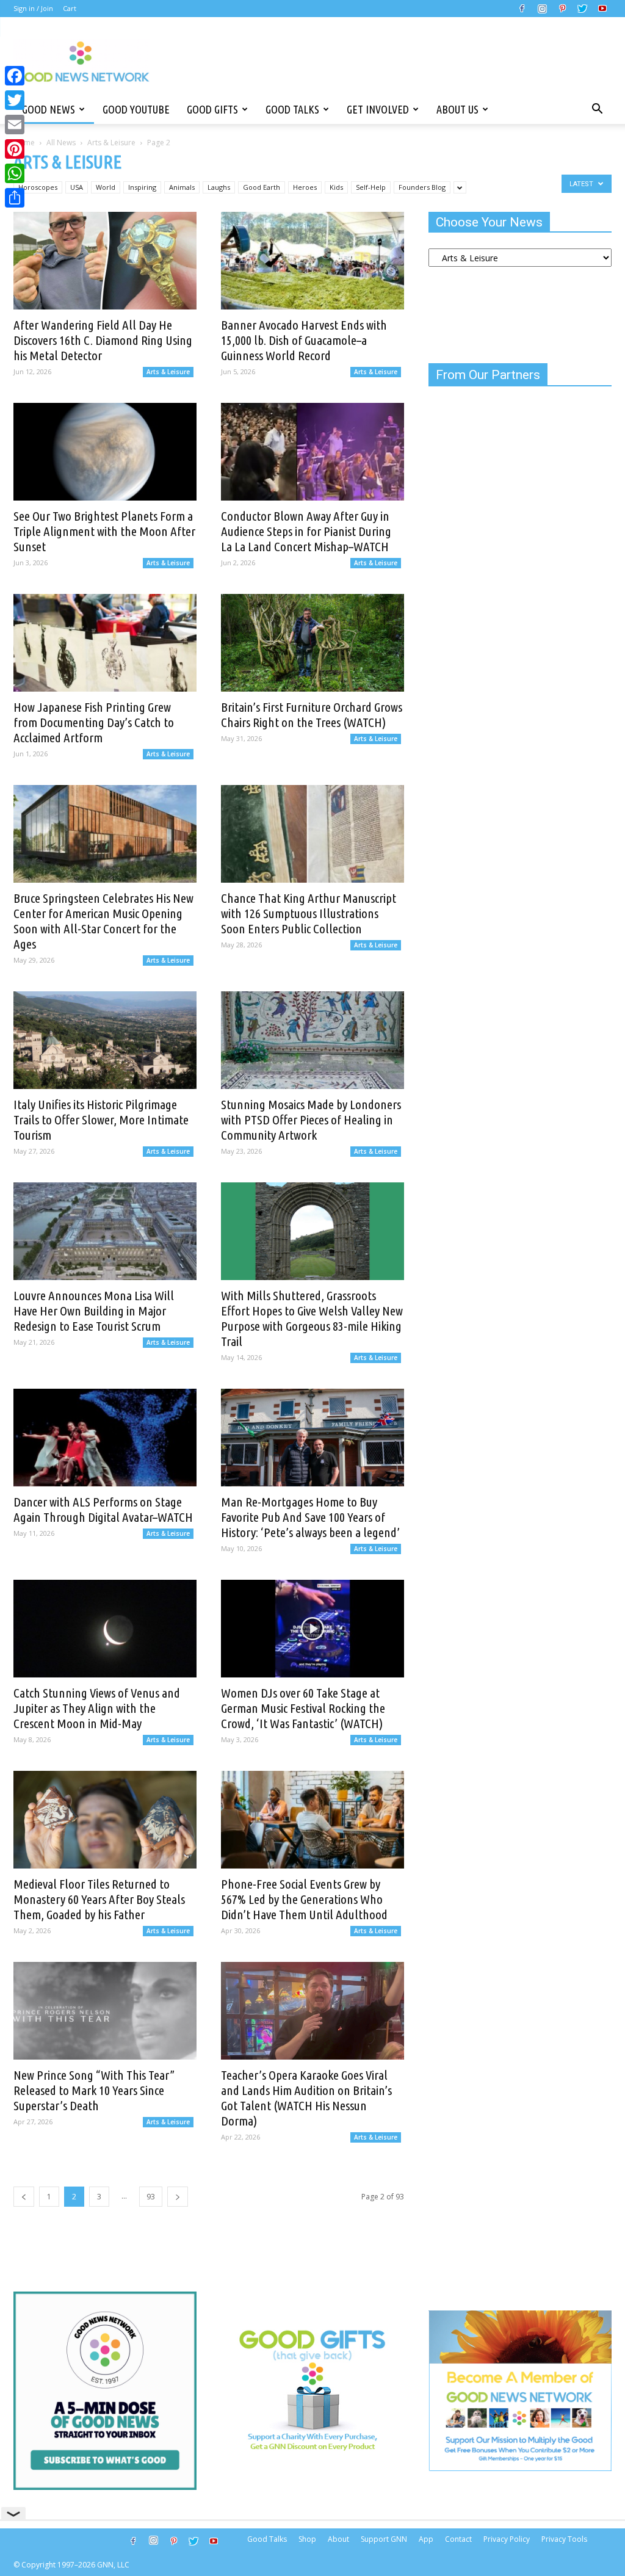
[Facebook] (522, 9)
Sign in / (26, 8)
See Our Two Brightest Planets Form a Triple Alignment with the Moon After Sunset (104, 531)
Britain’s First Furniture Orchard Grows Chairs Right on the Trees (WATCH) (312, 715)
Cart (70, 8)
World (106, 187)
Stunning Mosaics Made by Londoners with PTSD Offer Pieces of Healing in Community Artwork (311, 1120)
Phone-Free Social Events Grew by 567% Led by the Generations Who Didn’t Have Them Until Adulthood (304, 1899)
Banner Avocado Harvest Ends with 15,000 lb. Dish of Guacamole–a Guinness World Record (304, 340)
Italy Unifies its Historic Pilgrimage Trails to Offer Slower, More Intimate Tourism (101, 1120)
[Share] (15, 198)
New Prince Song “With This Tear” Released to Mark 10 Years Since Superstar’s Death (94, 2090)
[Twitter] (582, 9)
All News (61, 143)
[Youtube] (602, 9)
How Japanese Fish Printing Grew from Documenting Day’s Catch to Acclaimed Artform (94, 722)
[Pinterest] (562, 9)
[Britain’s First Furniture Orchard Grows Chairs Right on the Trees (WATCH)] (312, 643)
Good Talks (292, 109)
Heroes (305, 187)
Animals (182, 187)
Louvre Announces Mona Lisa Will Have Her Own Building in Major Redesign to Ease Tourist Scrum (94, 1311)
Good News (49, 109)
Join (47, 8)
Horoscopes (38, 187)
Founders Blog (422, 187)
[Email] (15, 125)
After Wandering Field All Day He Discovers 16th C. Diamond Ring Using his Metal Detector (103, 340)
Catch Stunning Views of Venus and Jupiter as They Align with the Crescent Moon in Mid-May (97, 1708)
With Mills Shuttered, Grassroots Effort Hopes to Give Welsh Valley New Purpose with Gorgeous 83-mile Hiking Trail (312, 1318)
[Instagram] (542, 9)
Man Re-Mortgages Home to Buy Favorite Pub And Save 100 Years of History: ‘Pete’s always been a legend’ (310, 1517)
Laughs (219, 187)
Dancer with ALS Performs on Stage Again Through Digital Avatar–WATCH (103, 1509)
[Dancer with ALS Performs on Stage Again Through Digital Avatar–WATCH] (105, 1438)
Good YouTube (136, 109)
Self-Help (371, 187)
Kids (336, 187)
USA (77, 187)
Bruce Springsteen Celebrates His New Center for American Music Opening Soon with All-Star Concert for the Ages (103, 921)
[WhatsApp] (15, 173)
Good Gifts (212, 109)
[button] (597, 109)
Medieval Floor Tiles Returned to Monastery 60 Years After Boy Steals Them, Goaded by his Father (99, 1899)
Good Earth (262, 187)
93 (151, 2197)
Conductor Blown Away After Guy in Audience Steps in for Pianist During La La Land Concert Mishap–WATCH (306, 531)
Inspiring (142, 187)
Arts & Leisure (111, 143)
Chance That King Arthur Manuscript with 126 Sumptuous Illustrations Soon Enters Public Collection (309, 913)
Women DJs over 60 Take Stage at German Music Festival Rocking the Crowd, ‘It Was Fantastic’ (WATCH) (303, 1708)
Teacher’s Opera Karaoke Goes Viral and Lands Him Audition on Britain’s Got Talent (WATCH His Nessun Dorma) (306, 2098)
